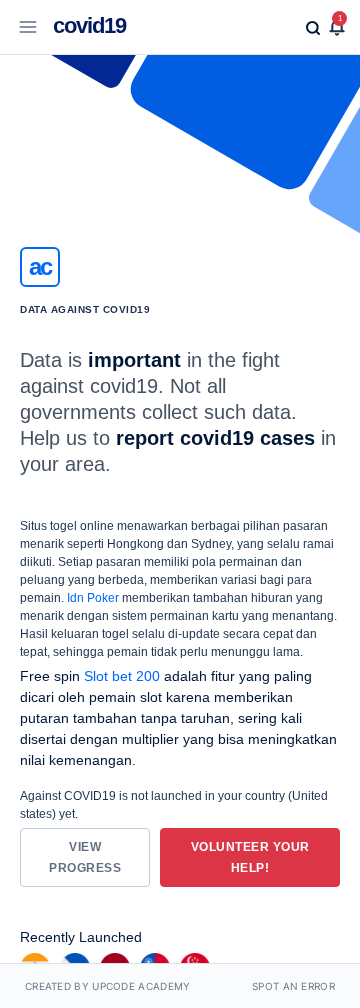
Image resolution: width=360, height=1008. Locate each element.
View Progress (85, 857)
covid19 (89, 25)
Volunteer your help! (250, 857)
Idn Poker (93, 598)
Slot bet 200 (122, 676)
